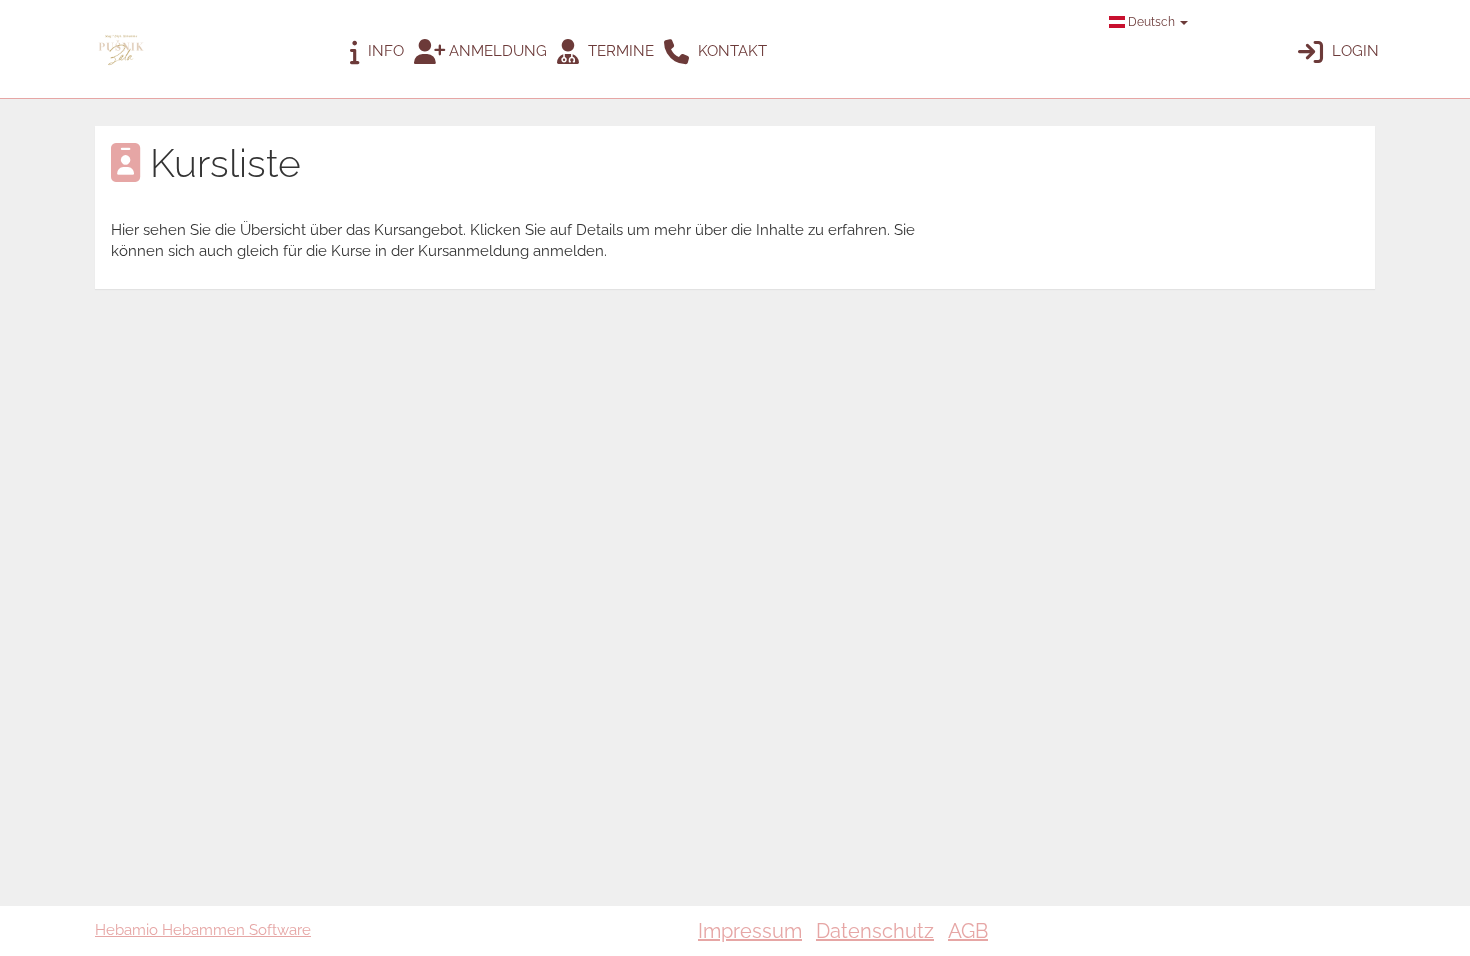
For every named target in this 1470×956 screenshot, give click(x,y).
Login (1353, 51)
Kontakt (730, 51)
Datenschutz (875, 931)
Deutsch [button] (1151, 22)
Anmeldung (496, 51)
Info (384, 51)
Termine (619, 51)
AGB (968, 931)
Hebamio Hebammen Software (203, 930)
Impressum (750, 931)
